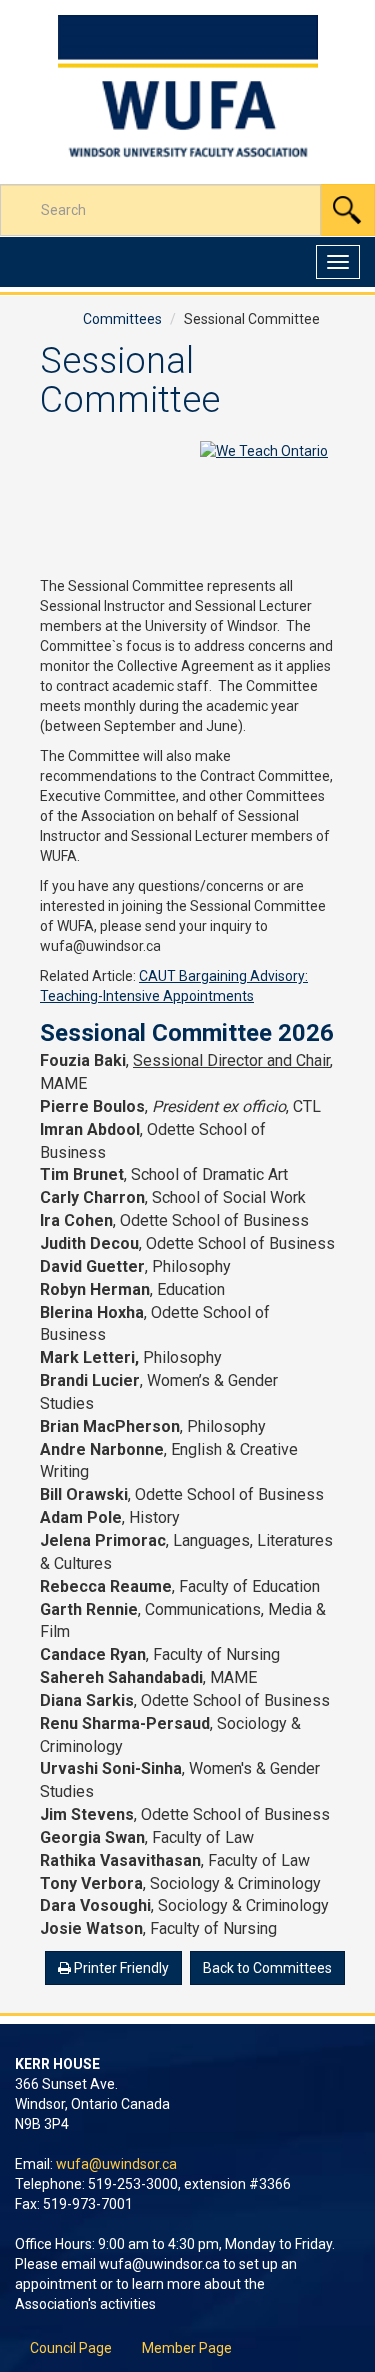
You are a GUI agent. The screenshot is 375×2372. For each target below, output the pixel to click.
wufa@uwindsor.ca (116, 2164)
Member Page (187, 2348)
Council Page (71, 2348)
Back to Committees (267, 1968)
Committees (122, 319)
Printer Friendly (120, 1968)
